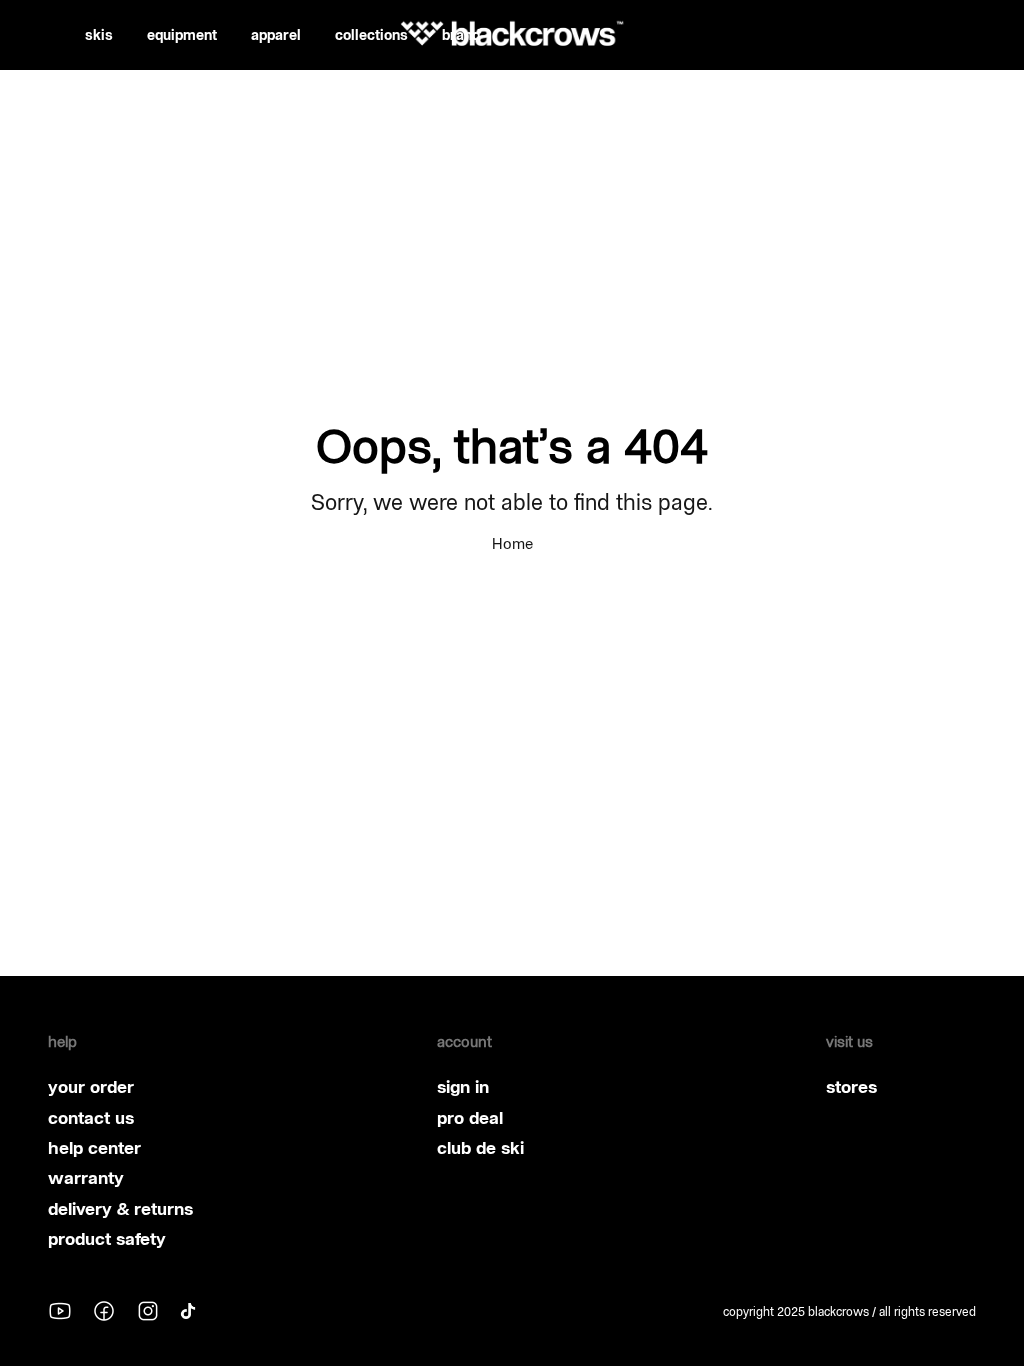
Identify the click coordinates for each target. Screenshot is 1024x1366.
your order (91, 1087)
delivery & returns (120, 1209)
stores (851, 1087)
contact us (91, 1118)
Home (512, 543)
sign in (463, 1087)
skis (99, 35)
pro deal (470, 1118)
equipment (182, 35)
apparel (276, 35)
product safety (107, 1239)
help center (94, 1148)
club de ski (480, 1148)
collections (371, 35)
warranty (86, 1178)
